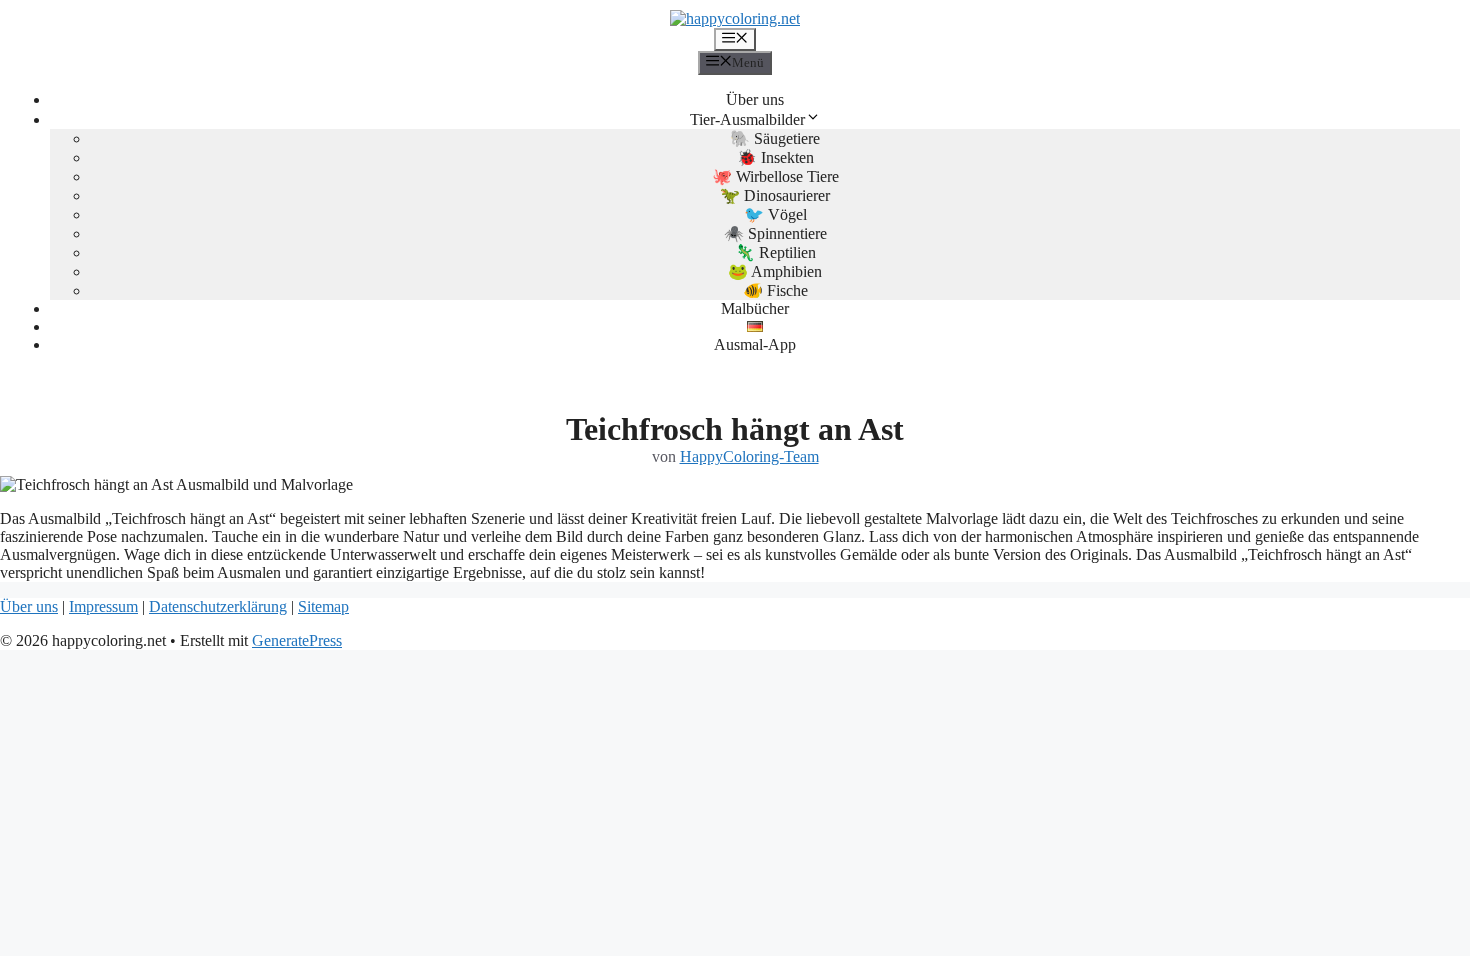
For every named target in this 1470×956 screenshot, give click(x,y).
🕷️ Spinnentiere (775, 233)
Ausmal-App (755, 344)
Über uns (755, 99)
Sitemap (323, 606)
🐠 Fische (775, 290)
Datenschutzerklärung (218, 606)
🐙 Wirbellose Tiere (775, 176)
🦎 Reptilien (775, 252)
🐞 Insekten (775, 157)
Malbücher (755, 308)
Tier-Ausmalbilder (747, 119)
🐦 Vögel (775, 214)
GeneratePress (297, 640)
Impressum (103, 606)
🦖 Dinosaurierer (775, 195)
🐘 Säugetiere (775, 138)
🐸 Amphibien (775, 271)
